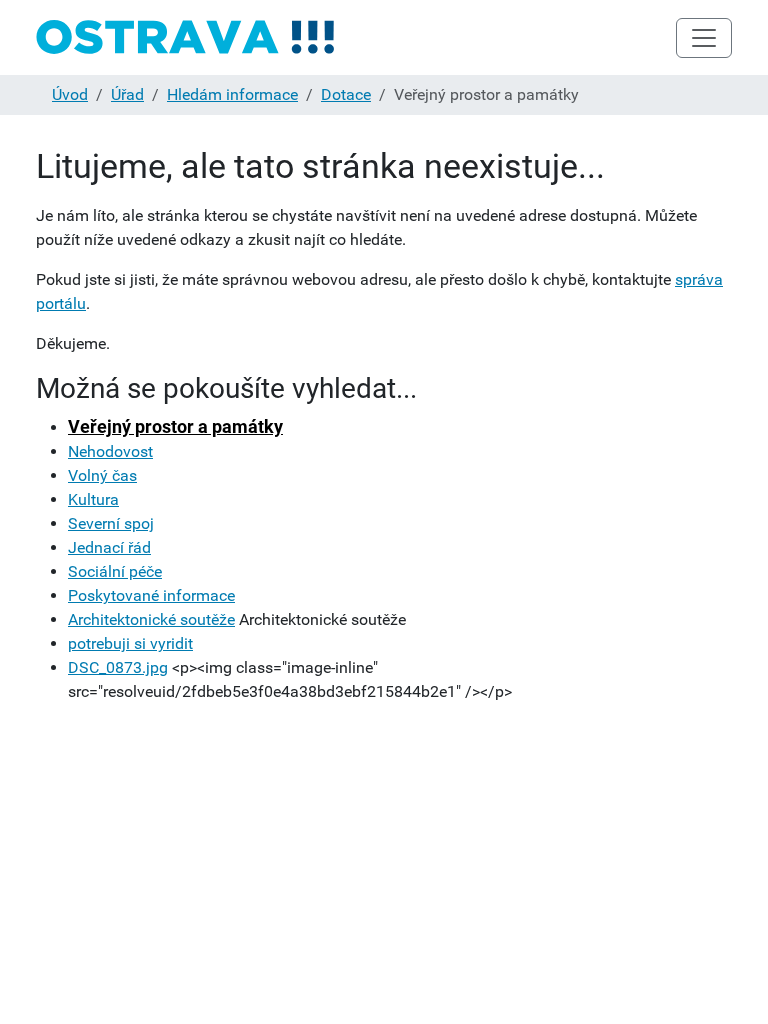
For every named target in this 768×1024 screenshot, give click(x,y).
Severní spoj (111, 523)
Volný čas (102, 475)
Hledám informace (232, 94)
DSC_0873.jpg (118, 667)
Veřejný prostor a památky (175, 426)
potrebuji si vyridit (130, 643)
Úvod (70, 94)
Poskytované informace (151, 595)
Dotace (346, 94)
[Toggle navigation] (704, 38)
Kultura (93, 499)
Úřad (127, 94)
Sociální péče (115, 571)
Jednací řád (109, 547)
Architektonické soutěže (151, 619)
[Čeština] (186, 37)
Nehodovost (110, 451)
